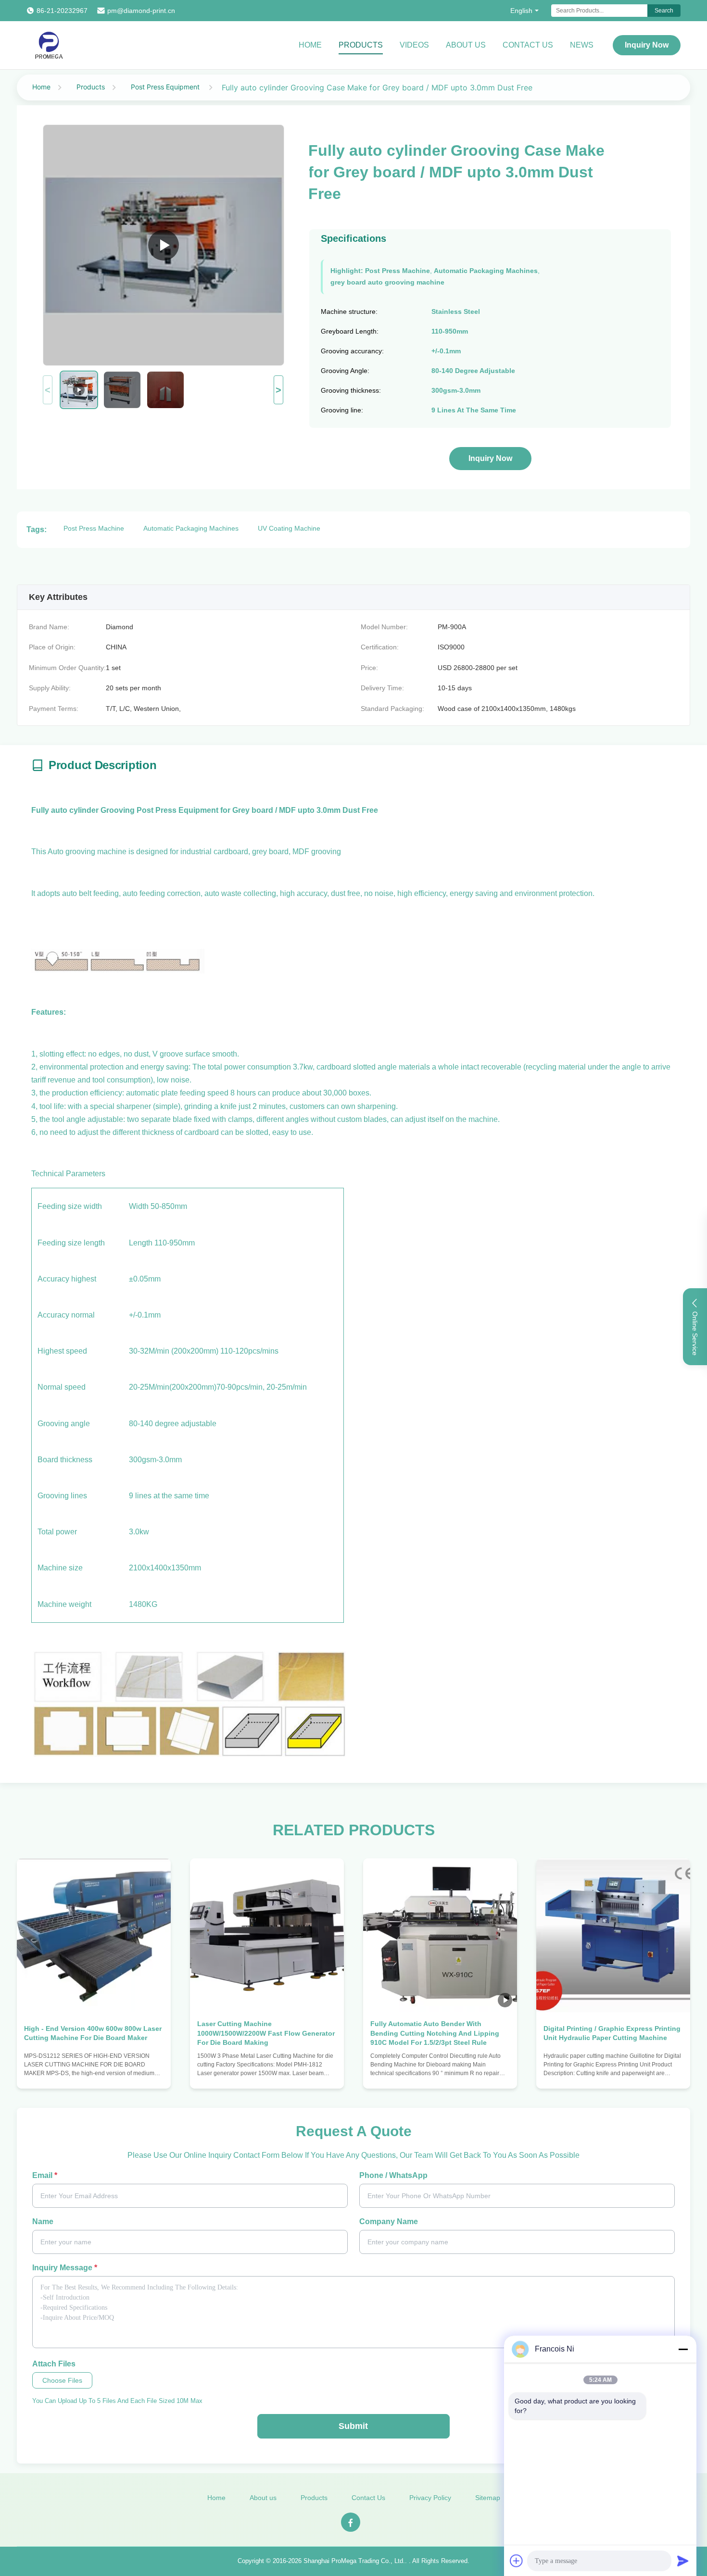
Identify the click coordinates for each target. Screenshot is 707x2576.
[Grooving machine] (164, 245)
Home (310, 45)
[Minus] (683, 2349)
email (45, 2175)
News (582, 45)
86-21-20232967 (62, 11)
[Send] (683, 2561)
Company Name (389, 2221)
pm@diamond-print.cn (141, 11)
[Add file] (517, 2561)
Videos (414, 45)
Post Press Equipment (166, 87)
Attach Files (54, 2364)
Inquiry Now (647, 45)
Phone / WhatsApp (393, 2175)
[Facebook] (351, 2522)
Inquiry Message (65, 2268)
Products (361, 45)
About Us (466, 45)
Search (664, 11)
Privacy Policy (430, 2498)
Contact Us (528, 45)
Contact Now (94, 2072)
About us (263, 2498)
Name (43, 2221)
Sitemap (488, 2498)
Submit (353, 2426)
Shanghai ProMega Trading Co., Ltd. (354, 2561)
